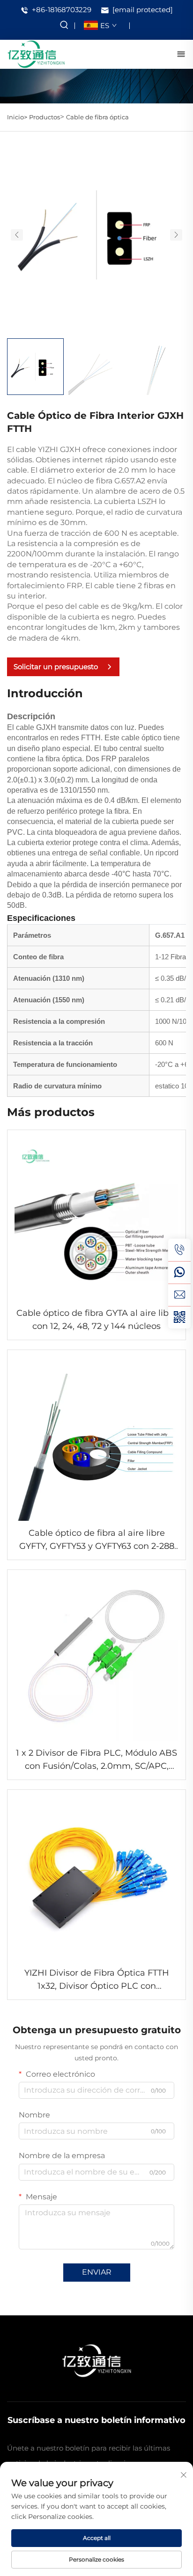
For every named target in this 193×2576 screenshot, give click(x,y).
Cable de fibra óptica (97, 117)
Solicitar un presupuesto (56, 667)
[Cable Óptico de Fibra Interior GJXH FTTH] (96, 234)
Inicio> (17, 117)
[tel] (179, 1250)
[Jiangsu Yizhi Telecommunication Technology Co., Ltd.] (36, 54)
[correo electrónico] (179, 1295)
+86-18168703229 (61, 10)
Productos (45, 117)
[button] (17, 235)
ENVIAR (97, 2272)
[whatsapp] (179, 1272)
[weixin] (179, 1317)
